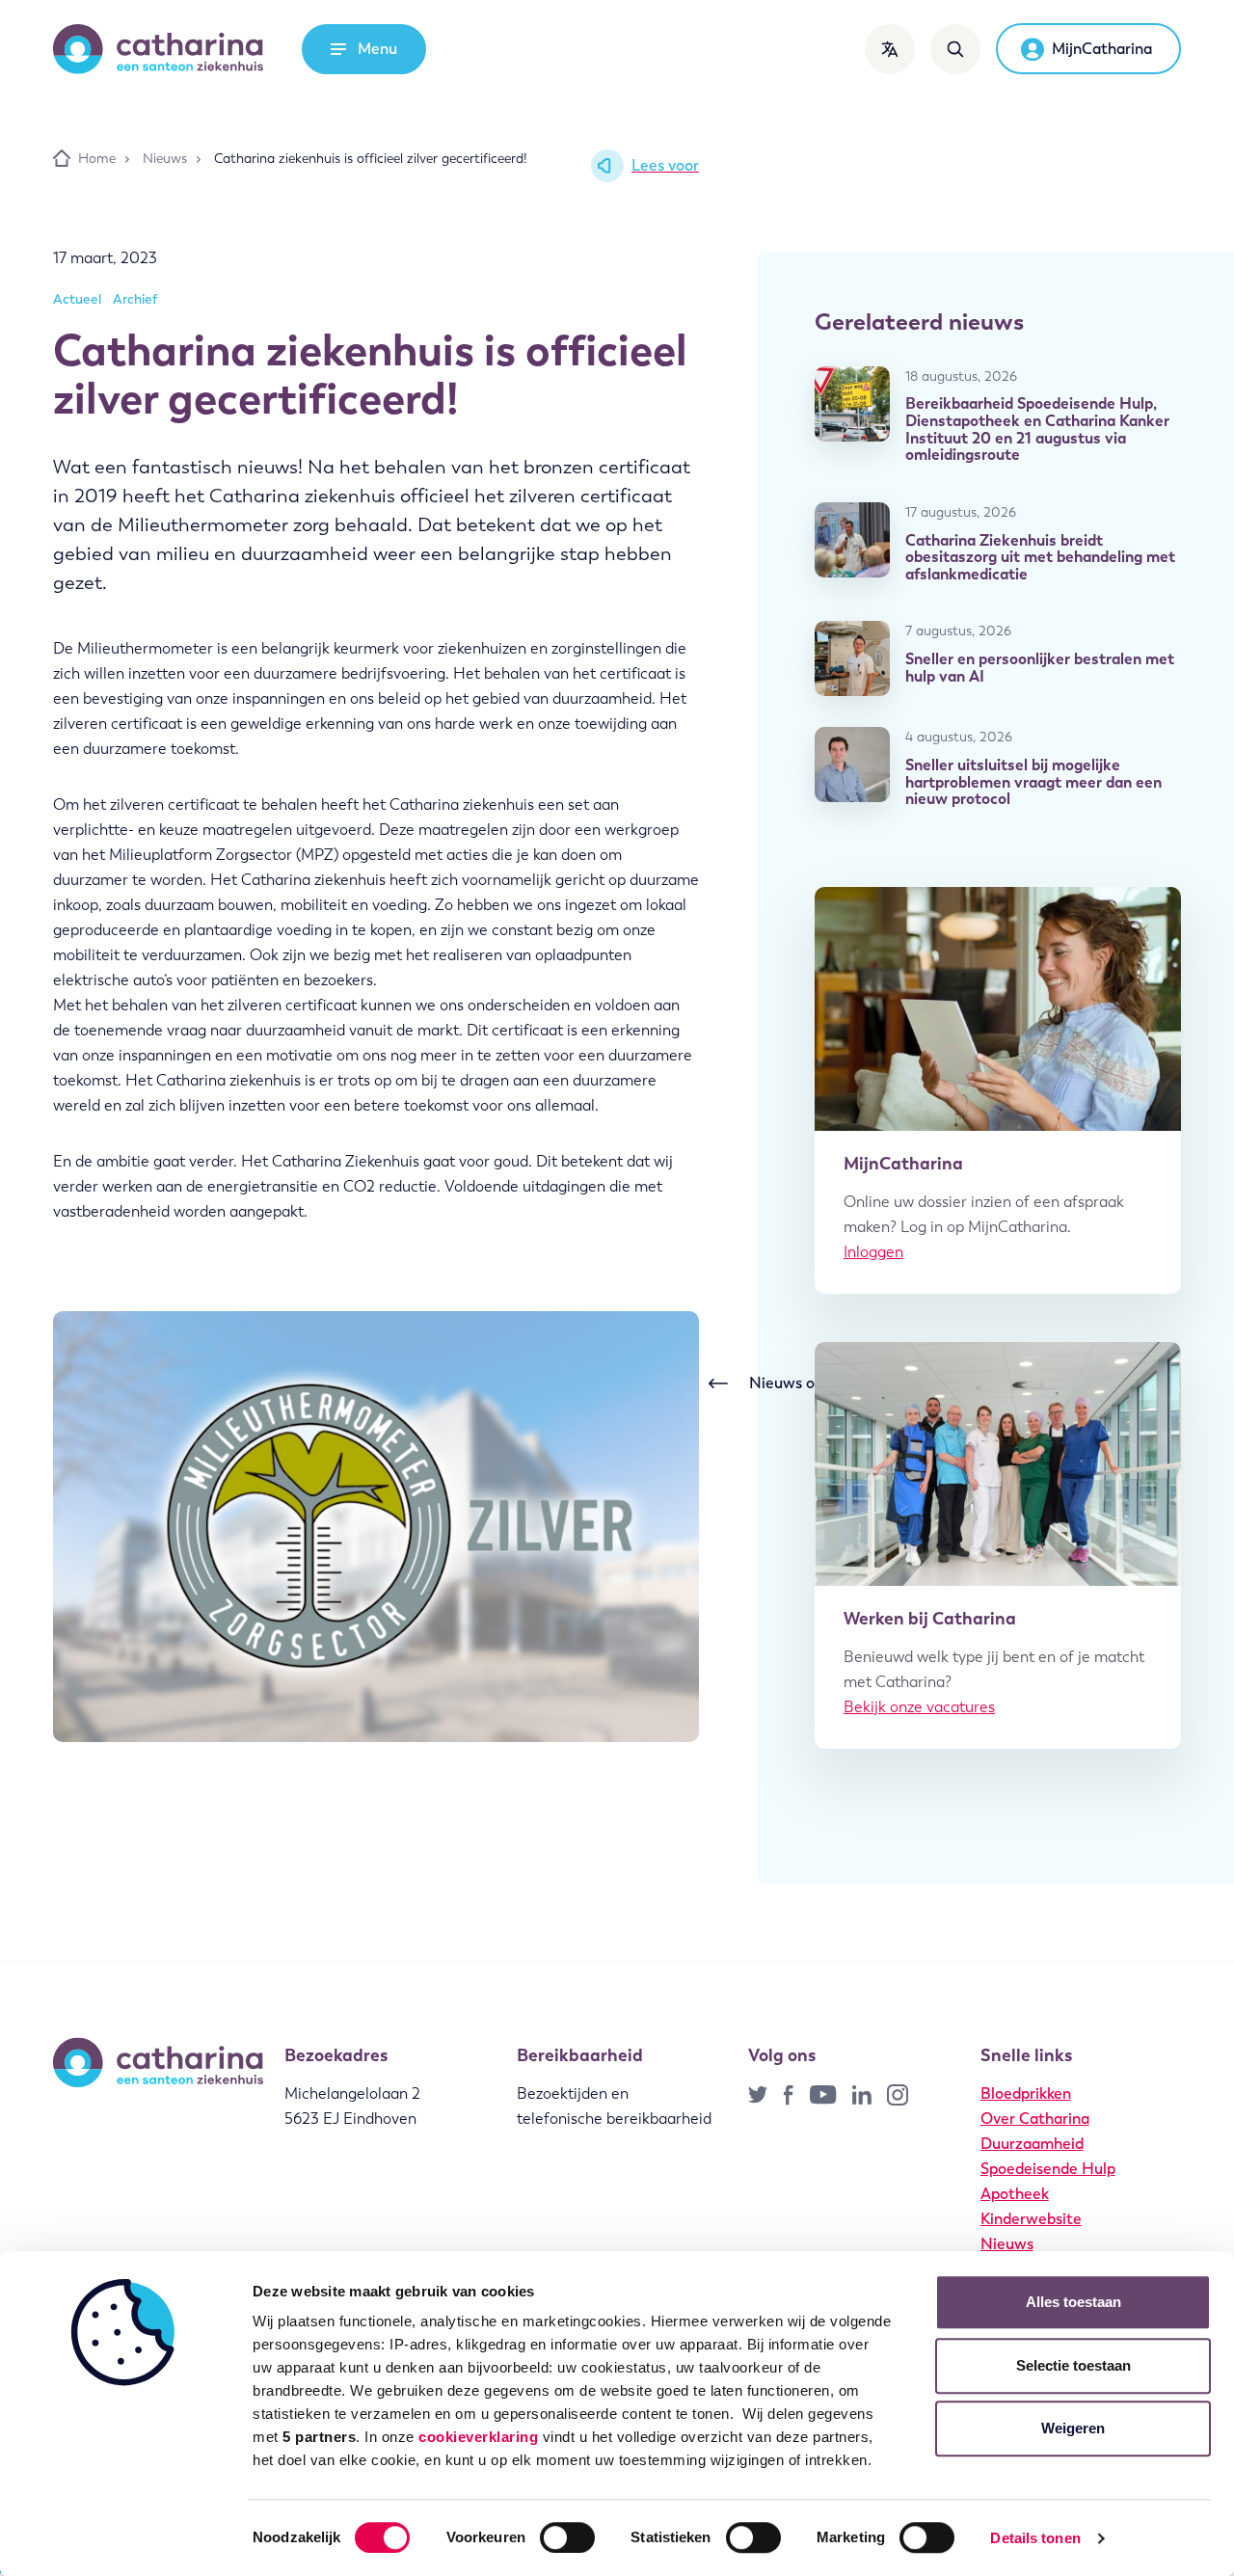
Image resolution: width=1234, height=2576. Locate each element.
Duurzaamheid (1032, 2144)
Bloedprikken (1026, 2093)
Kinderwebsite (1031, 2219)
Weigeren (1073, 2428)
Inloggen (873, 1252)
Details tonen (1035, 2538)
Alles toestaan (1073, 2302)
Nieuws (1007, 2244)
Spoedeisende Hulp (1048, 2169)
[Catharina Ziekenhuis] (158, 49)
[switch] (567, 2537)
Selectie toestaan (1073, 2365)
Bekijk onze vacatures (919, 1707)
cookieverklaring (478, 2437)
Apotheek (1015, 2194)
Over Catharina (1035, 2119)
